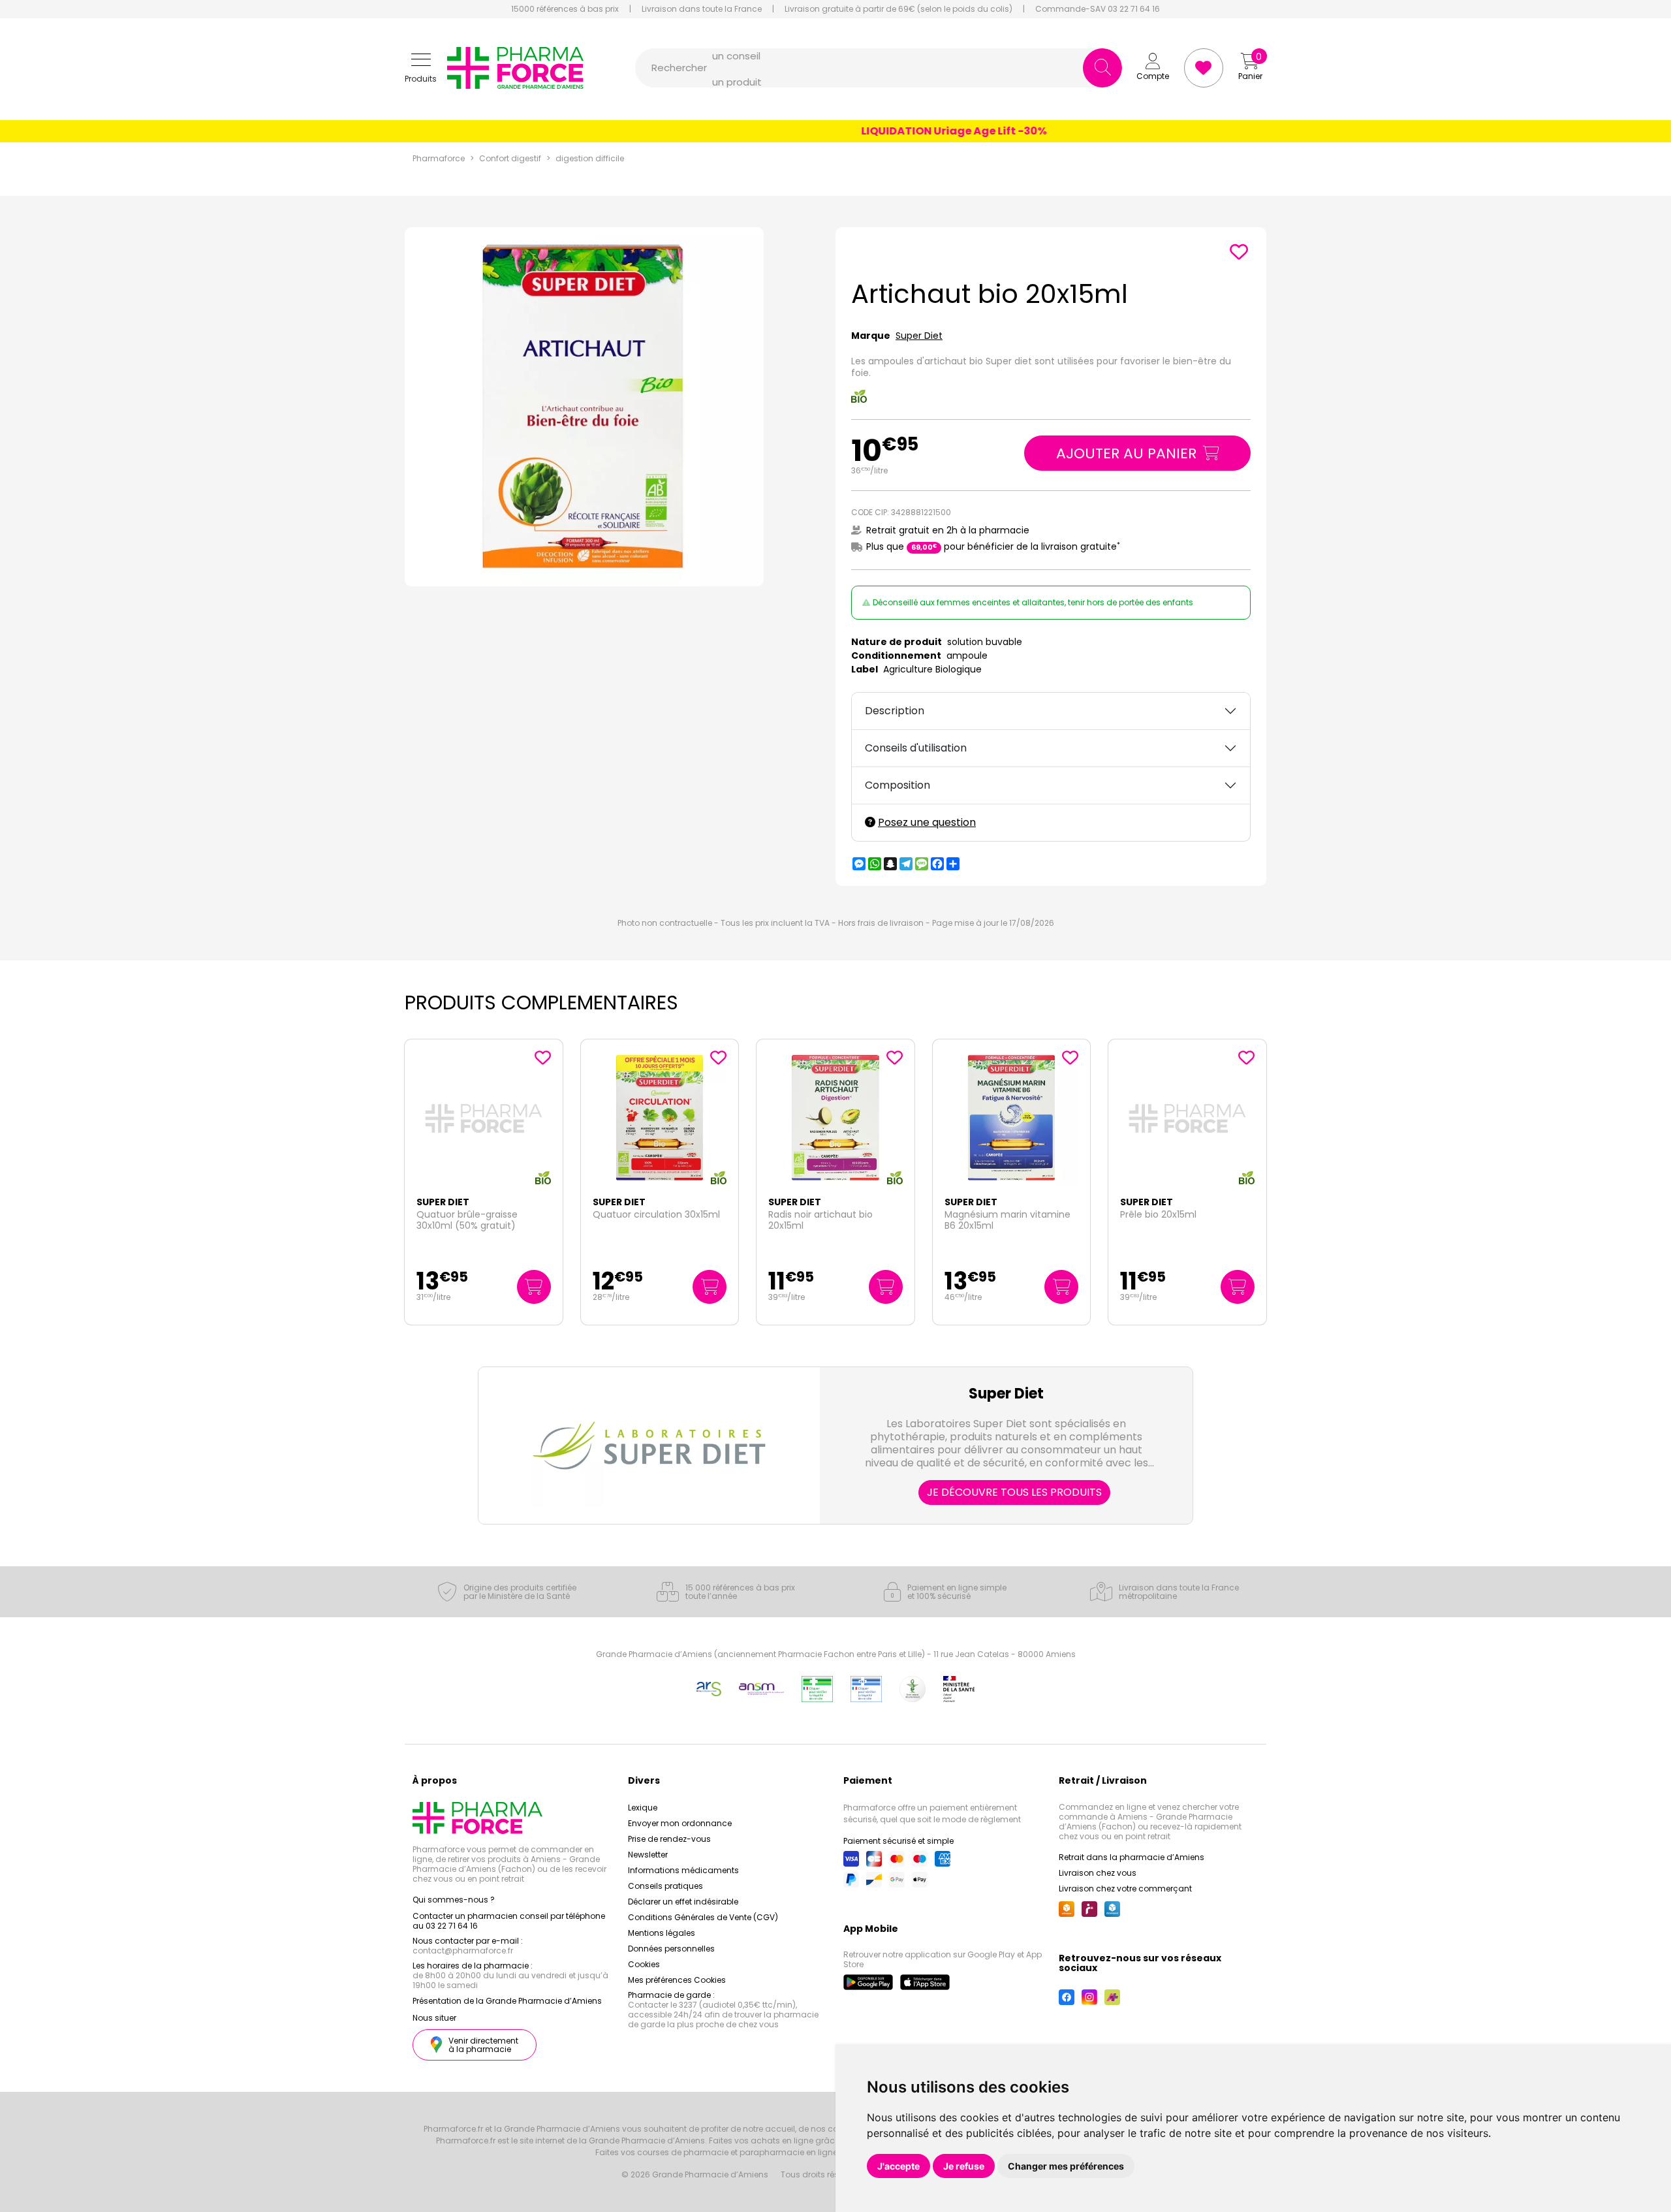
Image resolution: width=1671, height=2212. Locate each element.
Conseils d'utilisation (916, 748)
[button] (421, 68)
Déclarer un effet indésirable (683, 1902)
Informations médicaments (683, 1870)
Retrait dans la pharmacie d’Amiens (1132, 1857)
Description (895, 711)
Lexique (643, 1808)
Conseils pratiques (665, 1886)
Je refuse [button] (964, 2166)
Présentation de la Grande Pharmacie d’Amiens (507, 2001)
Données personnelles (671, 1949)
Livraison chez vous (1098, 1873)
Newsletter (648, 1855)
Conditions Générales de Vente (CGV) (703, 1917)
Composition (898, 785)
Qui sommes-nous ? (454, 1900)
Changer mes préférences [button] (1066, 2166)
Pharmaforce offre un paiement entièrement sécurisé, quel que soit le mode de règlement (932, 1813)
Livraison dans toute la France (702, 9)
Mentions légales (662, 1933)
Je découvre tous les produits (1014, 1492)
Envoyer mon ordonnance (680, 1823)
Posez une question (927, 822)
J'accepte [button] (898, 2166)
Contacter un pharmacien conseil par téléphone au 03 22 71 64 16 (509, 1921)
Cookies (644, 1964)
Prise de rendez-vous (669, 1839)
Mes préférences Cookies (677, 1980)
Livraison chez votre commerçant (1125, 1888)
